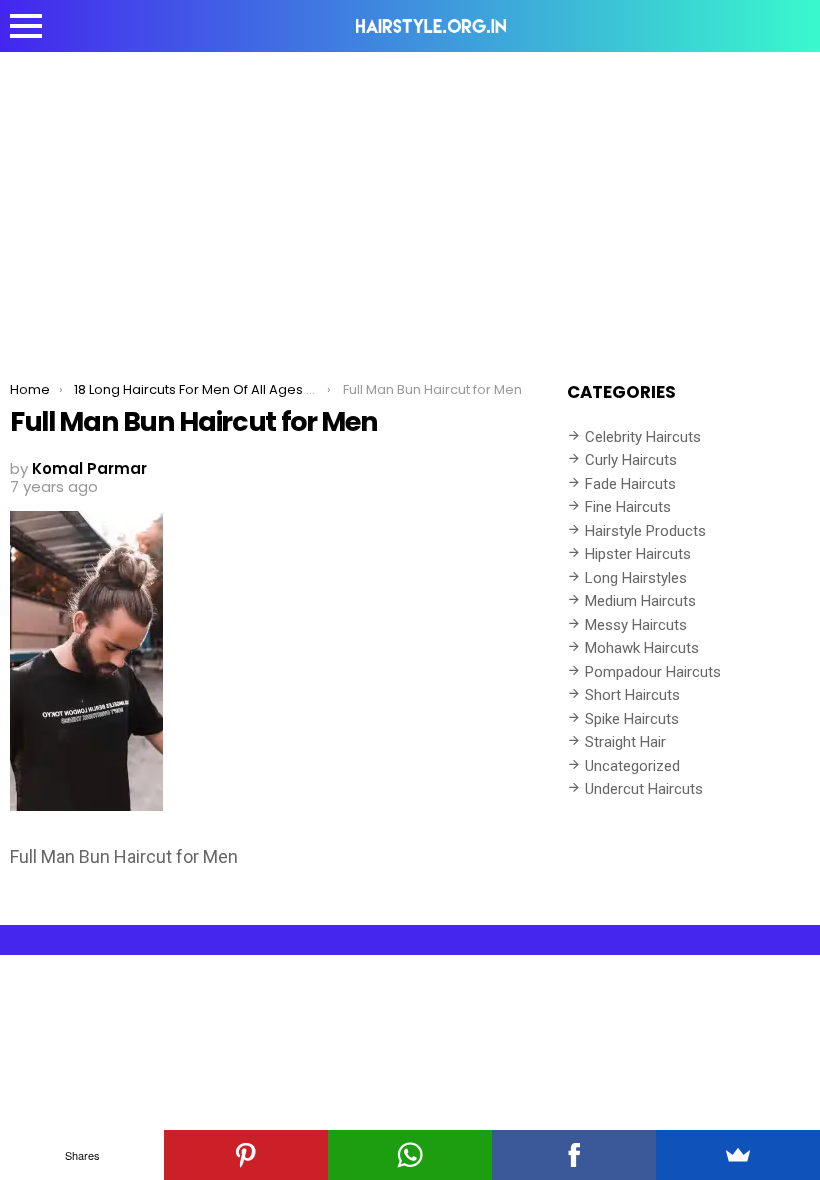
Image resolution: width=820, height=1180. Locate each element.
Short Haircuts (632, 695)
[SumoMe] (738, 1155)
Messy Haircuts (636, 625)
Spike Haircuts (632, 719)
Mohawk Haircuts (642, 648)
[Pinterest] (246, 1155)
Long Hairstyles (636, 578)
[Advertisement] (410, 202)
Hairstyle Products (645, 531)
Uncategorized (632, 766)
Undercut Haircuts (644, 789)
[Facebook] (574, 1155)
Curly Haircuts (631, 460)
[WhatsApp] (410, 1155)
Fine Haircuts (628, 507)
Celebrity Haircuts (643, 437)
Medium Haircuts (640, 601)
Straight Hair (625, 742)
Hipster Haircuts (638, 554)
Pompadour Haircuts (653, 672)
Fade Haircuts (630, 484)
